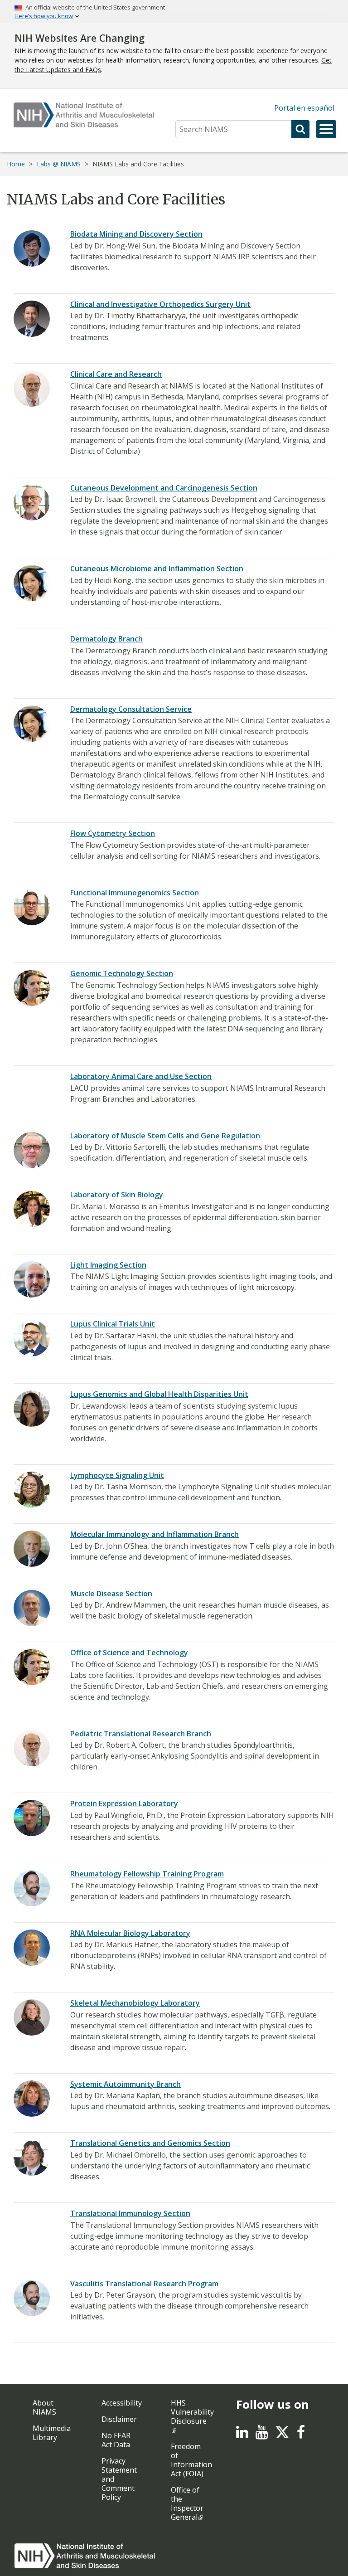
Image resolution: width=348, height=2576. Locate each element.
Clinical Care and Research (116, 374)
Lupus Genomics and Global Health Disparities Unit (159, 1394)
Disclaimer (119, 2419)
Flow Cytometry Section (113, 833)
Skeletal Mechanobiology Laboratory (135, 2003)
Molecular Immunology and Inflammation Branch (155, 1534)
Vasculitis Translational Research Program (144, 2284)
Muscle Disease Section (111, 1594)
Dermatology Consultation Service (131, 709)
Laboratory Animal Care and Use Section (141, 1076)
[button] (326, 129)
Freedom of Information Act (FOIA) (191, 2460)
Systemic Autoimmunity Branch (126, 2084)
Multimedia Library (52, 2433)
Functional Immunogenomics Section (135, 893)
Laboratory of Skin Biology (117, 1195)
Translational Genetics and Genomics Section (150, 2143)
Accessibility (122, 2403)
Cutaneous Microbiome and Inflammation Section (157, 569)
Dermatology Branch (106, 639)
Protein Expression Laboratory (124, 1803)
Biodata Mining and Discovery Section (136, 234)
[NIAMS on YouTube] (262, 2435)
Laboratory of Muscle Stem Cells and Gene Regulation (165, 1136)
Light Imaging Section (108, 1265)
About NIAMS (44, 2407)
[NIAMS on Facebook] (301, 2435)
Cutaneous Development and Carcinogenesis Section (164, 488)
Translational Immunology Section (130, 2213)
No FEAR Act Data (116, 2440)
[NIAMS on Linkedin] (242, 2435)
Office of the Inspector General (187, 2503)
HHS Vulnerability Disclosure (192, 2412)
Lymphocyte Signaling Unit (117, 1475)
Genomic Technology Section (122, 973)
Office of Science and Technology (129, 1653)
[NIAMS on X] (282, 2437)
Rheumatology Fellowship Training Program (147, 1874)
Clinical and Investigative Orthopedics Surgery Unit (160, 304)
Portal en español (304, 108)
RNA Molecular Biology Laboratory (130, 1933)
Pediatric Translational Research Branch (141, 1734)
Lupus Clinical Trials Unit (113, 1324)
